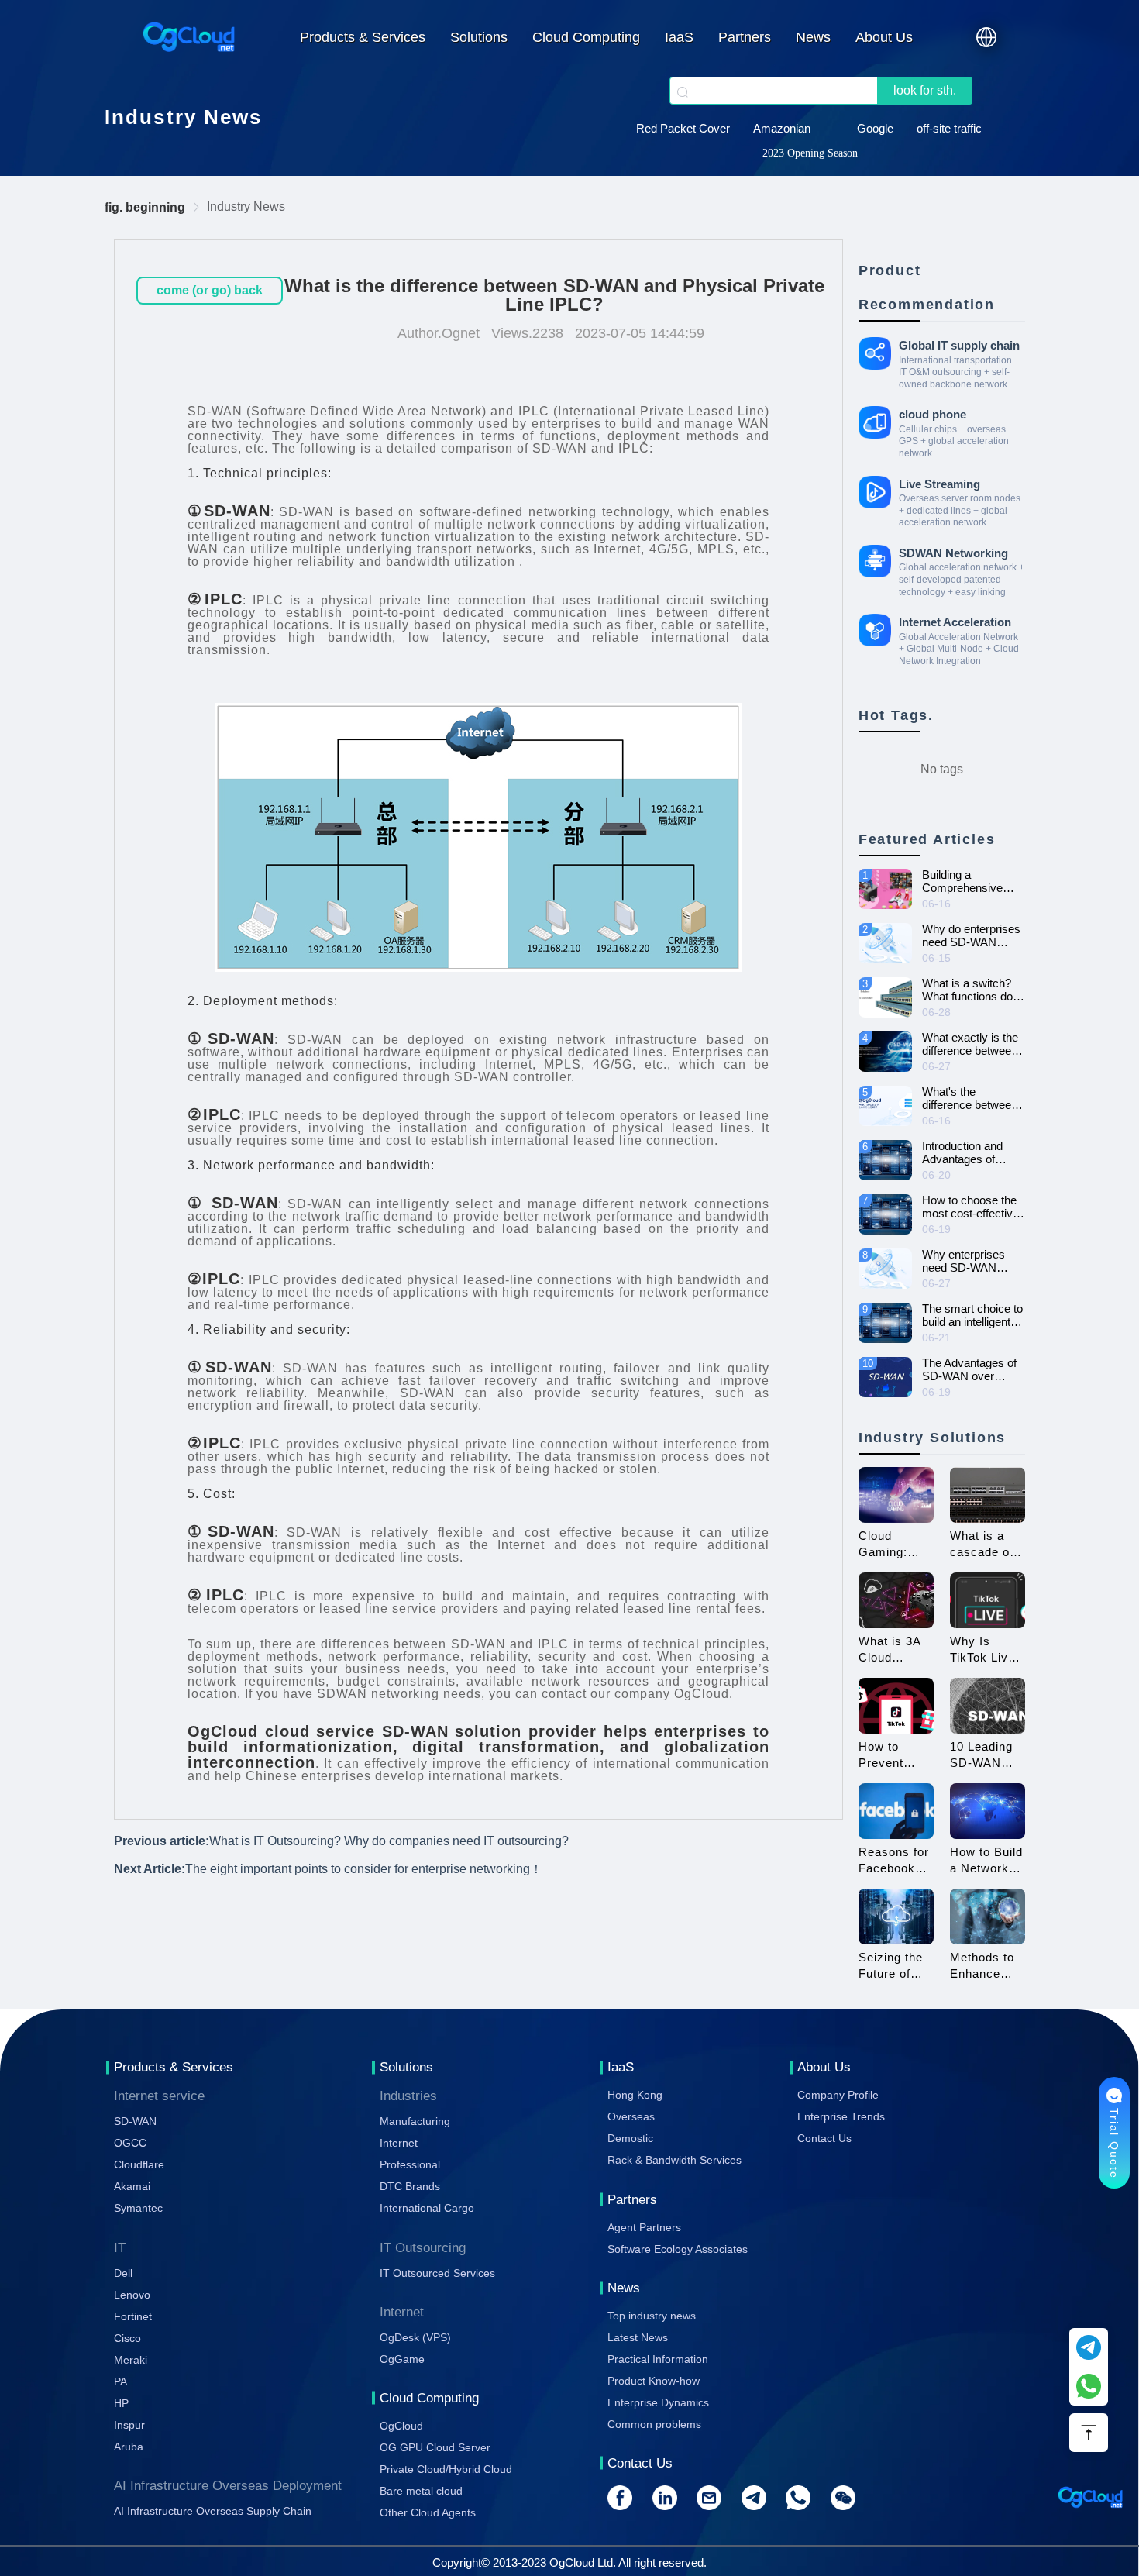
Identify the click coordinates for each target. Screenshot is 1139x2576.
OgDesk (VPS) (415, 2337)
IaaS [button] (679, 37)
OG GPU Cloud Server (435, 2447)
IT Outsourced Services (437, 2273)
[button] (986, 37)
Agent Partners (644, 2227)
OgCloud (401, 2426)
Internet (399, 2143)
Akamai (132, 2186)
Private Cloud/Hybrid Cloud (446, 2469)
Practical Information (658, 2359)
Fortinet (133, 2316)
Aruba (129, 2447)
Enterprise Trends (841, 2116)
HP (121, 2403)
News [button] (813, 37)
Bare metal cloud (421, 2491)
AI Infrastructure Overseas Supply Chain (213, 2511)
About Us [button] (884, 37)
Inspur (129, 2425)
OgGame (402, 2359)
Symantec (138, 2208)
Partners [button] (745, 37)
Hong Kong (635, 2095)
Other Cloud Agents (428, 2512)
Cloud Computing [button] (586, 37)
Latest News (638, 2337)
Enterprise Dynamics (658, 2402)
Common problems (654, 2424)
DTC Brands (410, 2186)
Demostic (630, 2138)
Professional (410, 2164)
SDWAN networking (378, 1694)
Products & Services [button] (363, 37)
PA (120, 2381)
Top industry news (652, 2316)
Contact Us (824, 2138)
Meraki (131, 2360)
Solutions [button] (479, 37)
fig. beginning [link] (145, 207)
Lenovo (132, 2295)
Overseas (631, 2116)
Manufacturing (415, 2121)
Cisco (127, 2338)
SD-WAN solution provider (489, 1731)
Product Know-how (654, 2381)
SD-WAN (560, 448)
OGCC (130, 2143)
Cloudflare (139, 2164)
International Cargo (427, 2208)
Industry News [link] (246, 207)
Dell (123, 2273)
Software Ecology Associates (678, 2249)
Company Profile (838, 2095)
